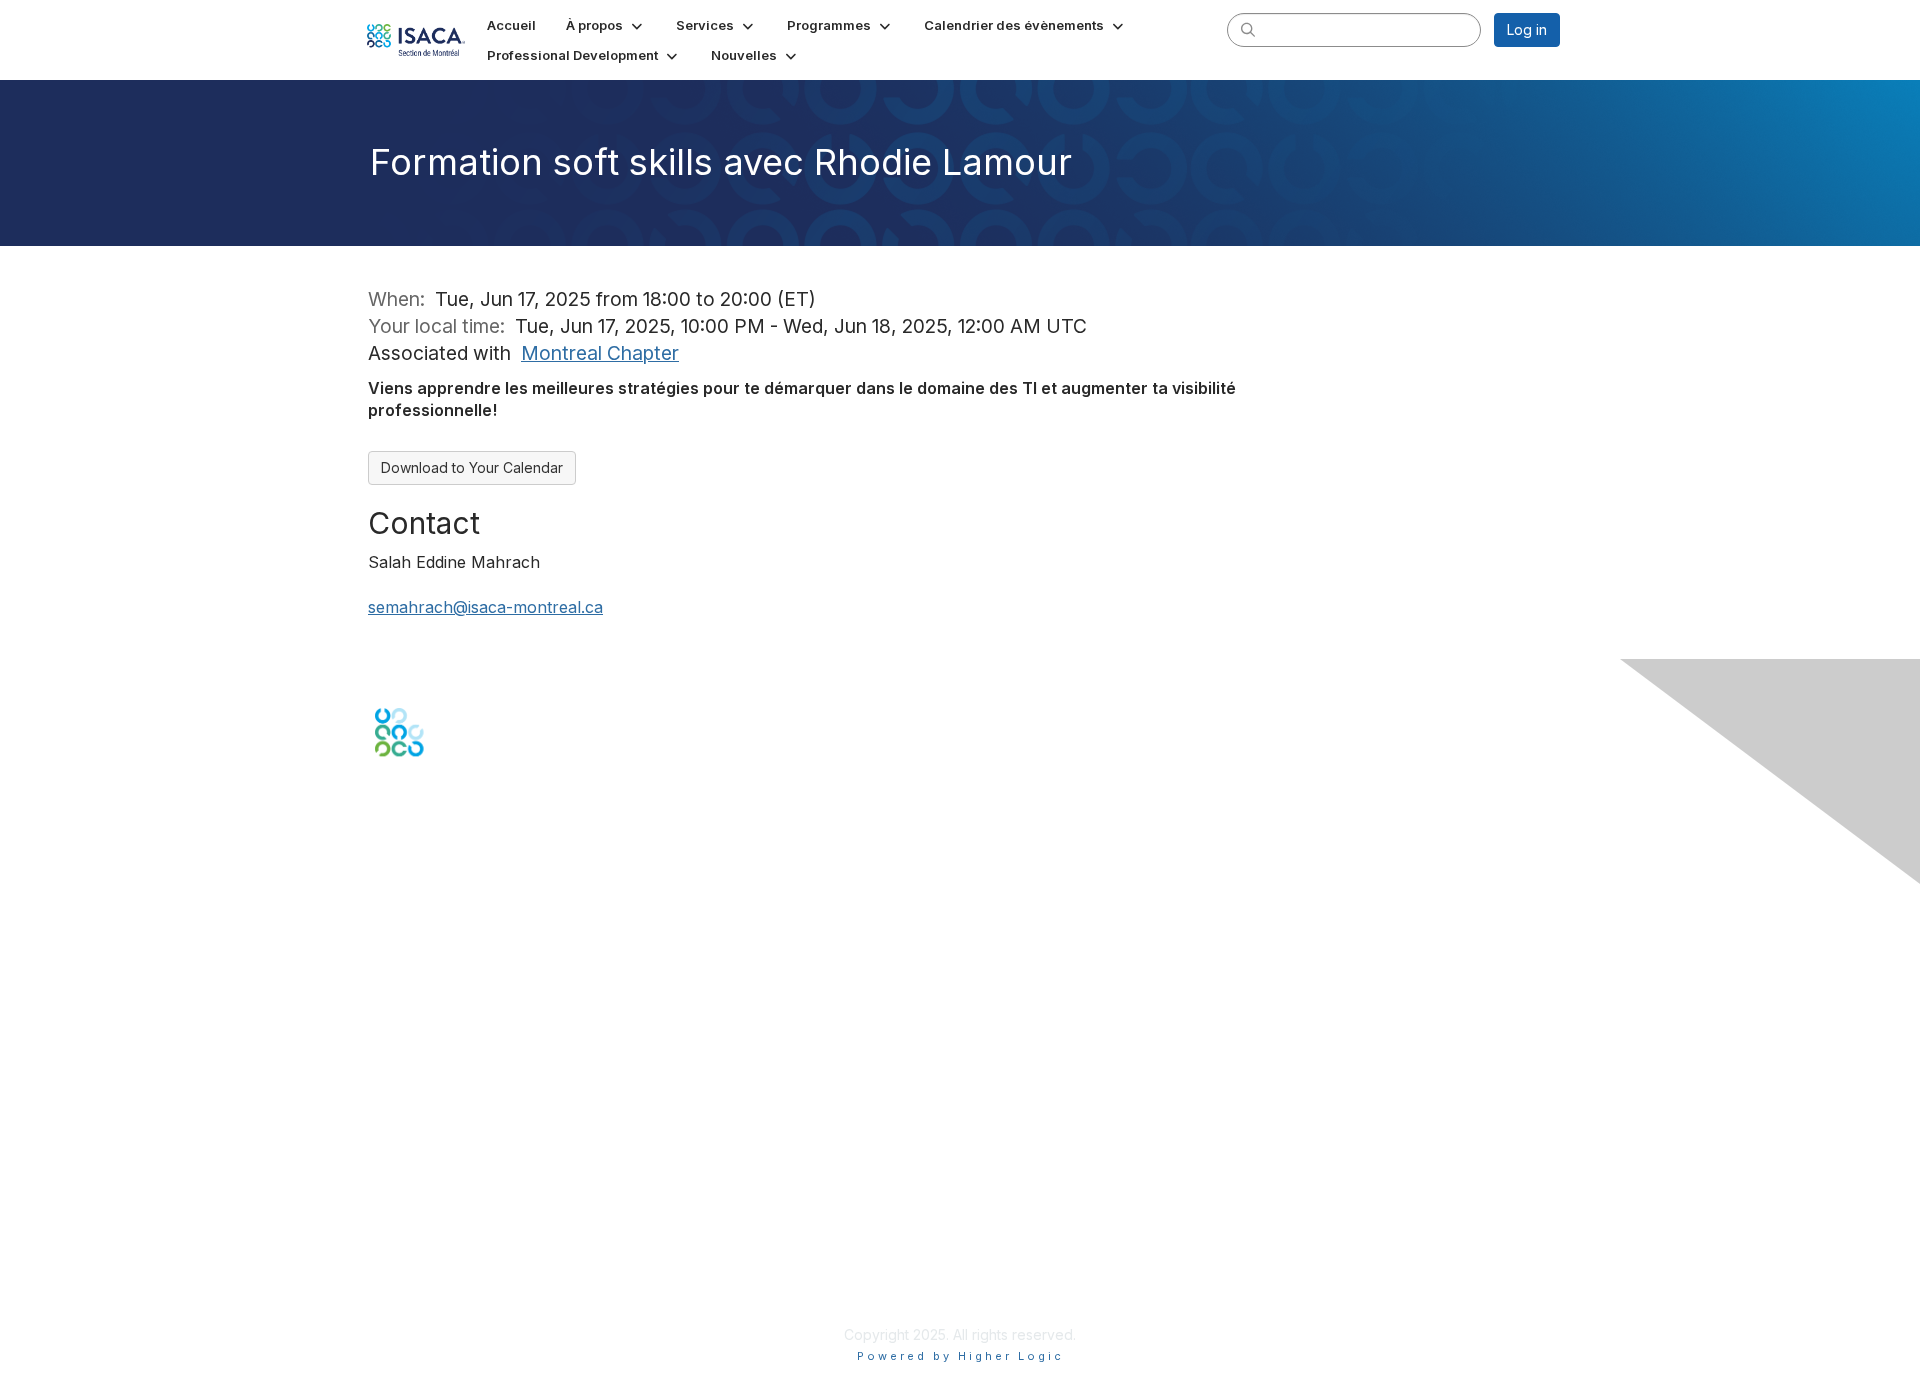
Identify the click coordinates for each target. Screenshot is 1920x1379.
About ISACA (416, 1197)
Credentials (412, 1092)
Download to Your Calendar (472, 467)
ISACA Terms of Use (441, 1255)
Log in (1527, 29)
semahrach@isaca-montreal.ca (485, 607)
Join (389, 1052)
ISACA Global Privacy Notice (468, 1275)
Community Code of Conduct (470, 1216)
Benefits (402, 1072)
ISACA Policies (422, 1236)
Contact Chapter (429, 937)
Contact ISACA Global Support (476, 967)
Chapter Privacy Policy (450, 1305)
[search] (1248, 29)
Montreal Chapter (600, 353)
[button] (606, 25)
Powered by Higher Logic (960, 1356)
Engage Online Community (463, 852)
